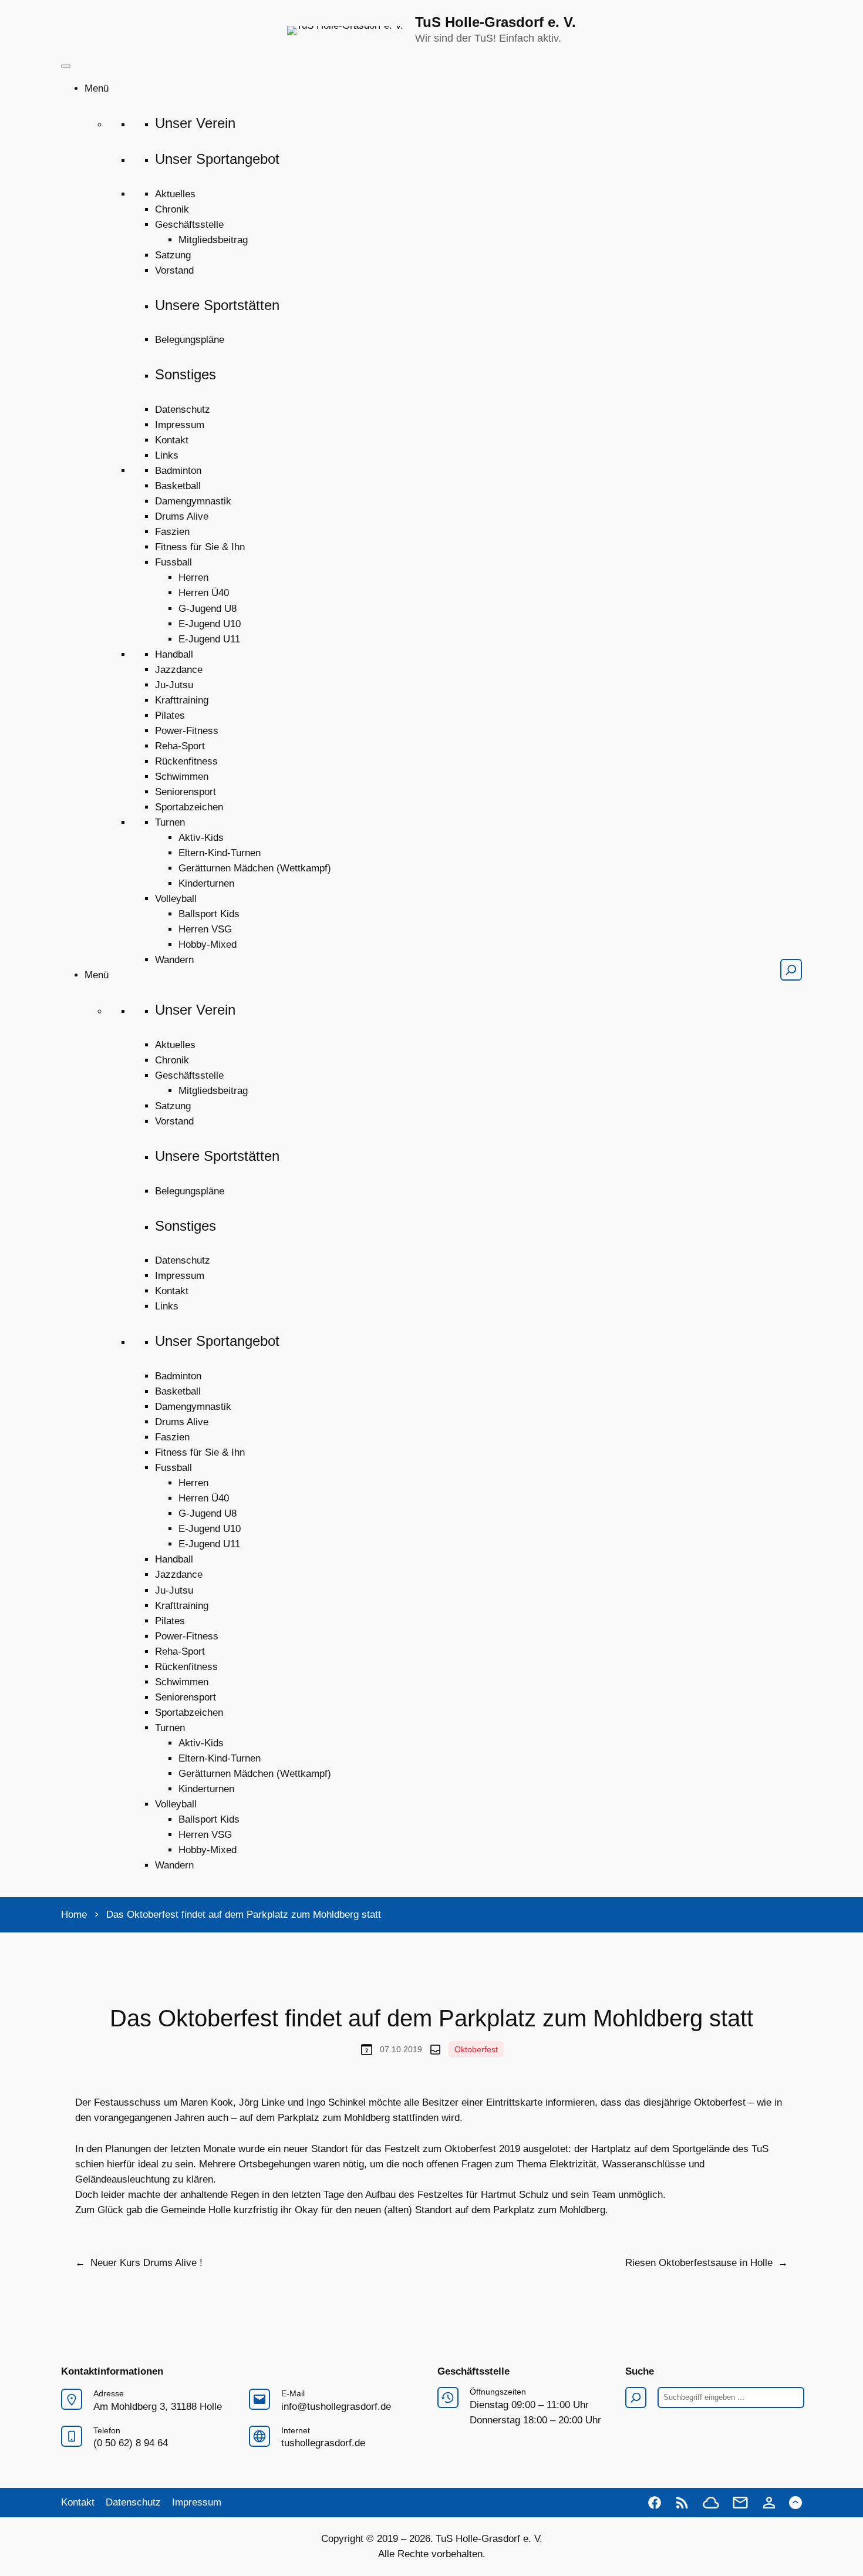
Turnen (170, 822)
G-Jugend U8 (208, 609)
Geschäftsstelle (189, 225)
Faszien (172, 532)
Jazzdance (179, 670)
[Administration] (769, 2503)
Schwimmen (182, 777)
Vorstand (174, 270)
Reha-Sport (180, 746)
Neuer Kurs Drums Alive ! (146, 2263)
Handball (174, 654)
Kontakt (172, 440)
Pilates (170, 715)
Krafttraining (182, 700)
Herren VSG (205, 929)
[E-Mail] (740, 2503)
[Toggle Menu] (66, 66)
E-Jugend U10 (210, 624)
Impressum (180, 425)
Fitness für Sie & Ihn (200, 547)
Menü (97, 88)
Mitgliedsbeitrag (213, 240)
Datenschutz (183, 410)
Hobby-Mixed (208, 944)
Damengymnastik (193, 501)
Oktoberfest (476, 2049)
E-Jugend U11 (209, 639)
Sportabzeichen (189, 807)
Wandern (174, 960)
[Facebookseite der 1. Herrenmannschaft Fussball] (655, 2503)
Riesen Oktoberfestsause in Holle (699, 2263)
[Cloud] (711, 2503)
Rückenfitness (186, 761)
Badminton (178, 471)
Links (167, 455)
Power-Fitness (187, 731)
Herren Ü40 (204, 593)
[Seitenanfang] (795, 2503)
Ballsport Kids (209, 914)
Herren (193, 578)
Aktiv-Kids (201, 838)
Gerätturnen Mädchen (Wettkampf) (255, 868)
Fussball (173, 562)
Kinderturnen (206, 883)
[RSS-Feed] (682, 2503)
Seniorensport (186, 792)
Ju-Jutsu (174, 685)
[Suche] (791, 970)
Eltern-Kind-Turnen (220, 853)
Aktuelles (175, 194)
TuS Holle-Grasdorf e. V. (495, 22)
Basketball (178, 486)
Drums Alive (182, 516)
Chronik (172, 209)
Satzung (173, 255)
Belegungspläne (190, 340)
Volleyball (176, 899)
